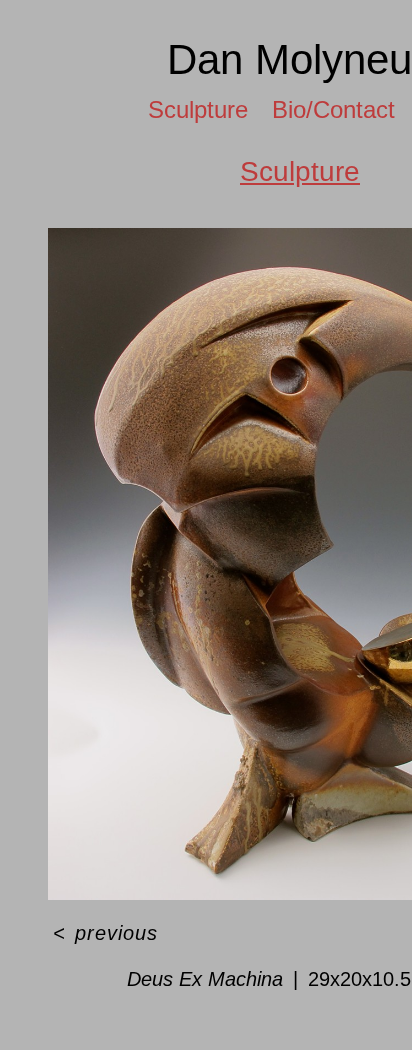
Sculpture (198, 109)
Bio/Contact (333, 109)
